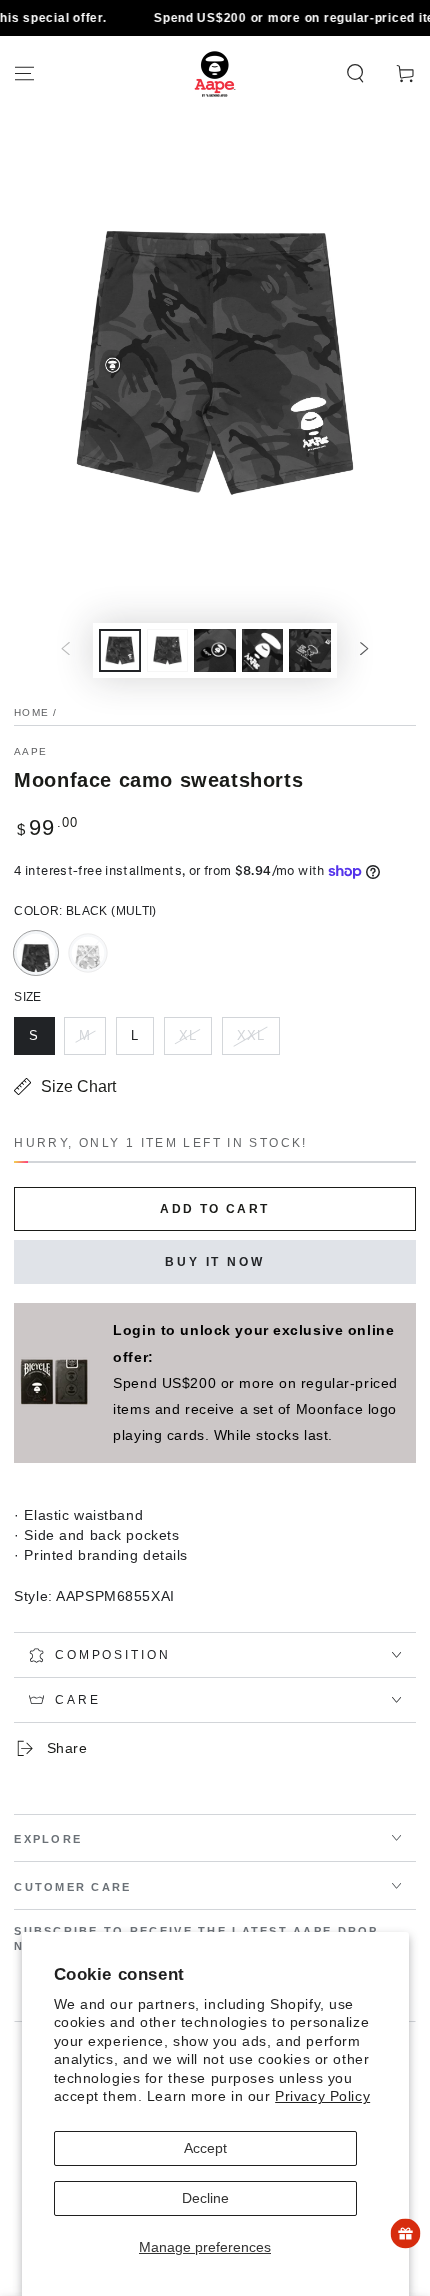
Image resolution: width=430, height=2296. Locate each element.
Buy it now (215, 1262)
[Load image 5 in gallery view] (310, 650)
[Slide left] (66, 651)
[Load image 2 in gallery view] (168, 650)
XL (195, 1041)
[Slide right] (364, 651)
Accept (205, 2148)
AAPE (30, 751)
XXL (258, 1041)
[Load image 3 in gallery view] (215, 650)
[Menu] (24, 74)
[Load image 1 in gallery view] (120, 650)
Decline (205, 2198)
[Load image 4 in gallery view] (263, 650)
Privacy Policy (322, 2096)
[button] (355, 74)
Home (31, 712)
